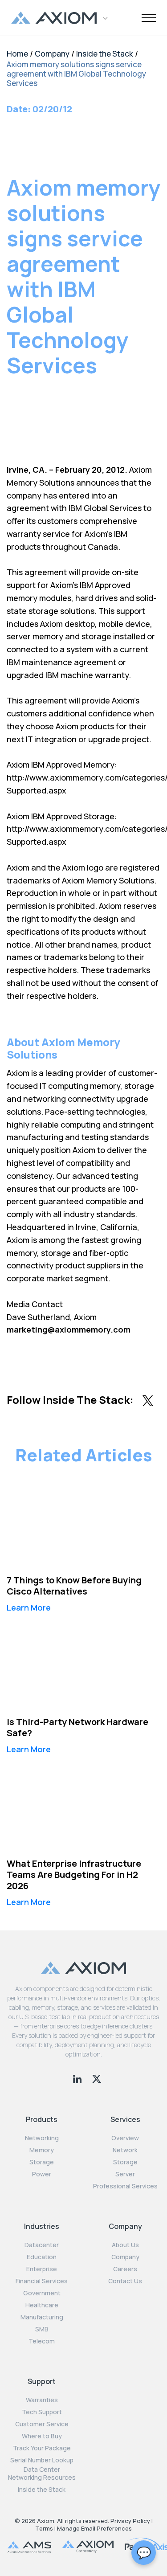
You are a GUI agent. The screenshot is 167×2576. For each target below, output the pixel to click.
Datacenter (42, 2245)
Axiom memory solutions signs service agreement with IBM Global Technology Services (76, 74)
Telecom (42, 2341)
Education (42, 2257)
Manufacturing (42, 2317)
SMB (42, 2329)
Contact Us (125, 2281)
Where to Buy (42, 2436)
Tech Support (42, 2412)
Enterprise (42, 2269)
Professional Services (125, 2186)
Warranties (42, 2400)
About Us (125, 2245)
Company (52, 54)
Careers (125, 2269)
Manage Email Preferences (94, 2528)
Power (42, 2174)
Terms (44, 2528)
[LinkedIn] (78, 2078)
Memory (42, 2150)
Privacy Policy (130, 2521)
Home (17, 54)
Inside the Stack (105, 54)
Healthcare (42, 2305)
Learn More (29, 1607)
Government (42, 2293)
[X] (97, 2078)
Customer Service (42, 2424)
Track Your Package (42, 2448)
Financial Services (42, 2281)
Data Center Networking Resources (42, 2474)
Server (125, 2174)
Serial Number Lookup (42, 2460)
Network (125, 2150)
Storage (42, 2162)
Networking (42, 2138)
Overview (125, 2138)
